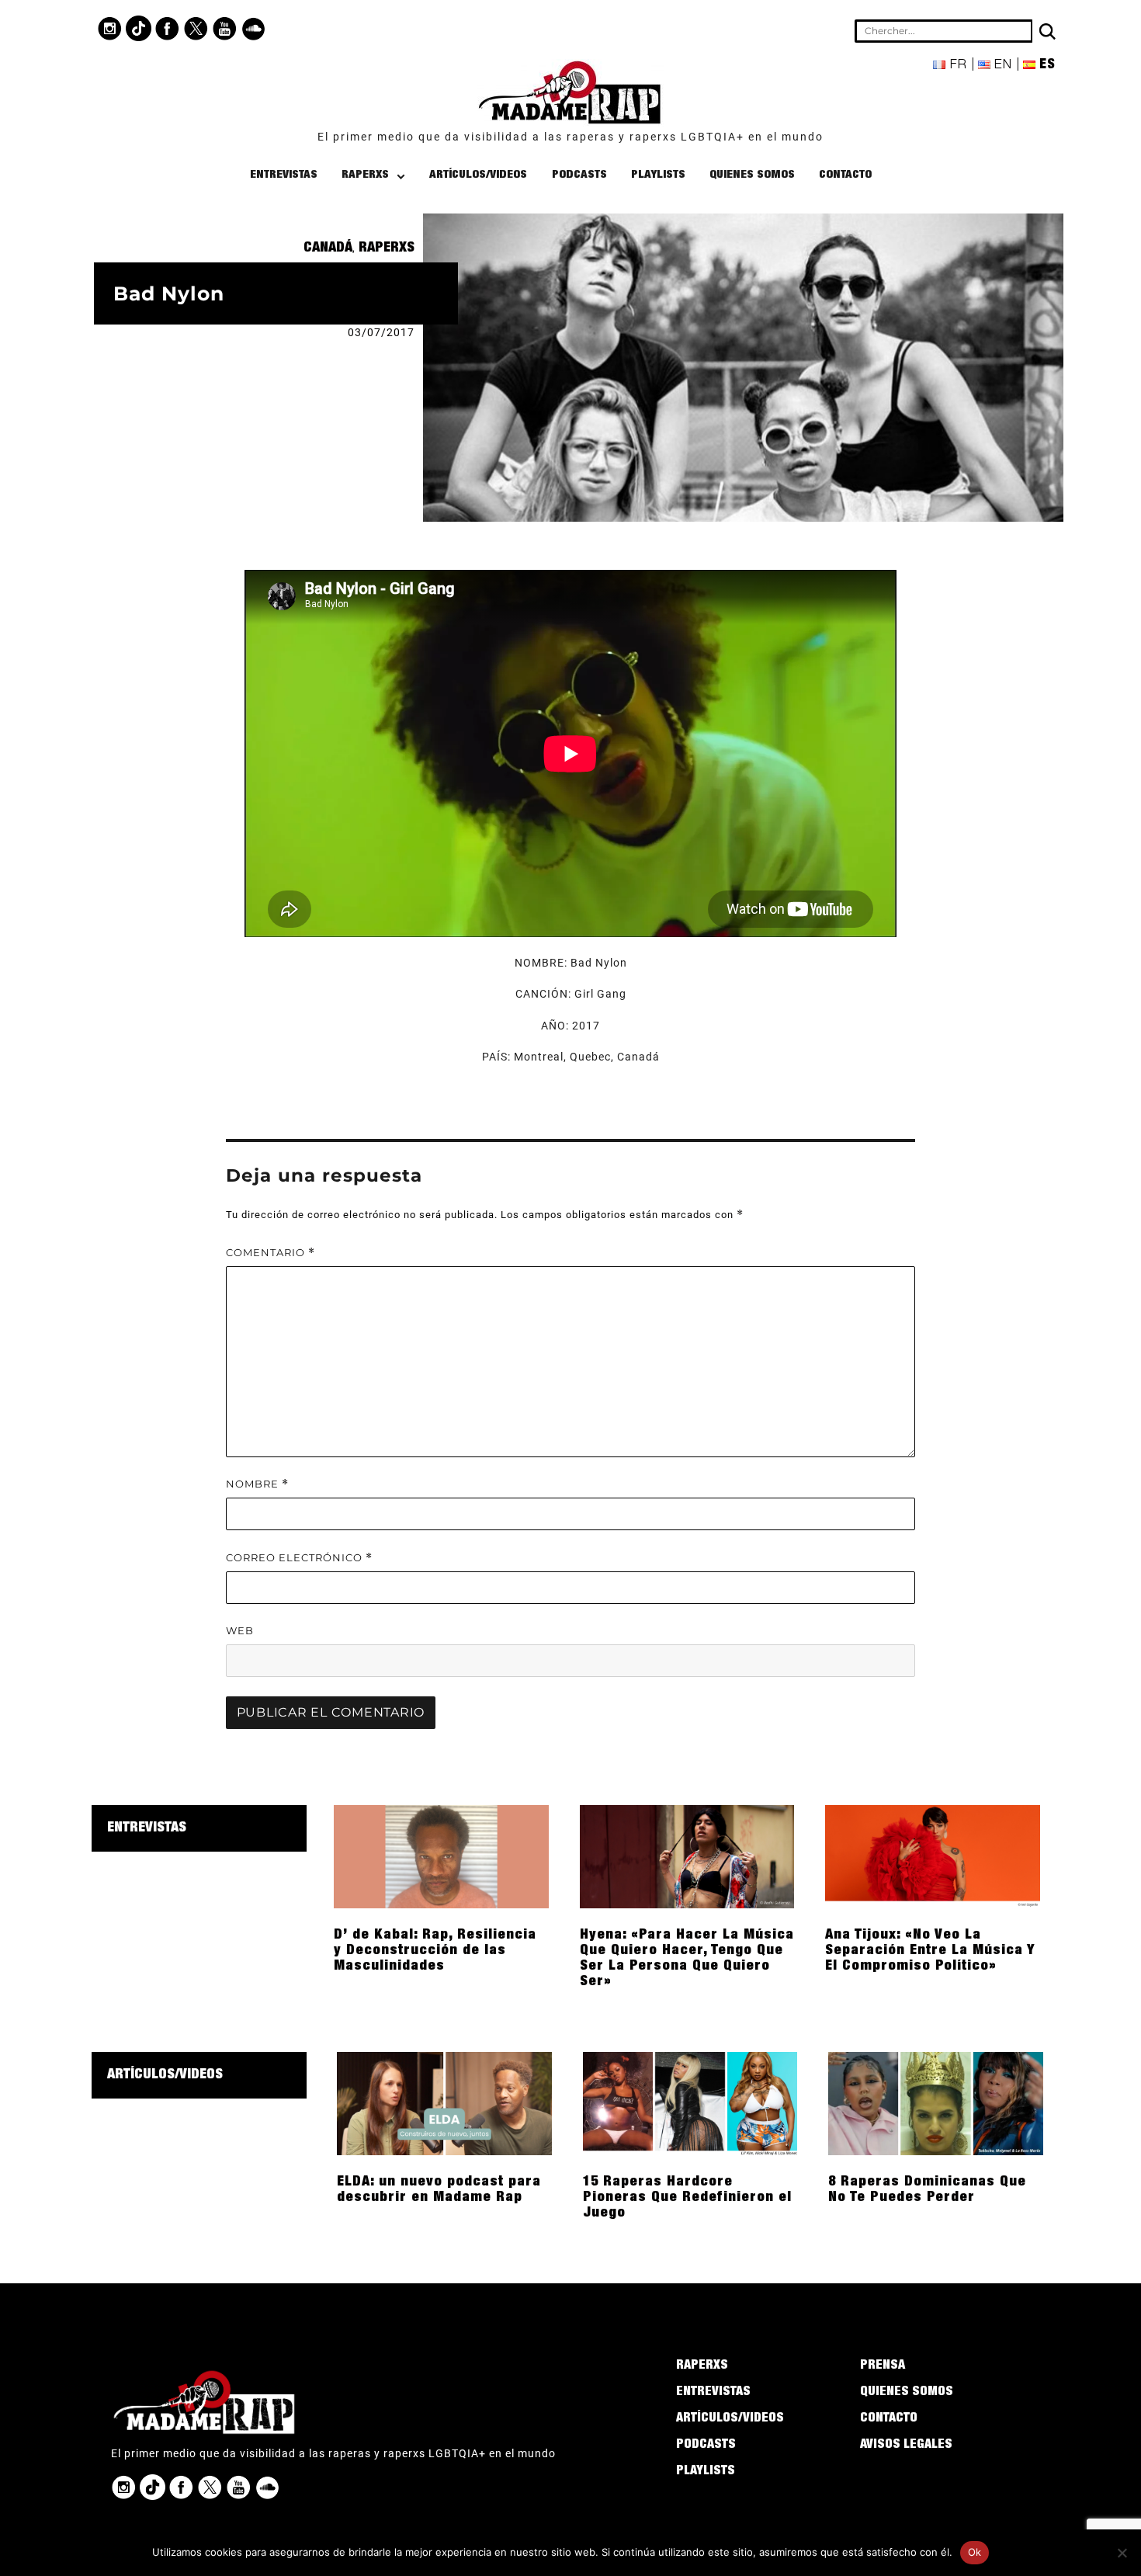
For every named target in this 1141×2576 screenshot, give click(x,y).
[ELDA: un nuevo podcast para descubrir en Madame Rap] (444, 2102)
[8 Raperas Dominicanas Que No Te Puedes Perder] (936, 2102)
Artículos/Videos (478, 175)
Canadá (328, 248)
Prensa (883, 2366)
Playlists (658, 175)
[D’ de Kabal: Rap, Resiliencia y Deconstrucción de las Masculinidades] (441, 1856)
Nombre (257, 1484)
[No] (1122, 2553)
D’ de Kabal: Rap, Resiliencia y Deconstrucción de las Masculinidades (435, 1951)
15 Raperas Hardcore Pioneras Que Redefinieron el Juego (687, 2198)
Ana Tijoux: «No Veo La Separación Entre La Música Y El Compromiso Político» (930, 1951)
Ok (975, 2552)
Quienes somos (752, 175)
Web (240, 1630)
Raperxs (365, 175)
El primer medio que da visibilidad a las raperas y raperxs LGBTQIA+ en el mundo (570, 137)
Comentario (271, 1253)
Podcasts (579, 175)
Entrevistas (284, 175)
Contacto (845, 175)
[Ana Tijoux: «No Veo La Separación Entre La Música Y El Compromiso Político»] (933, 1856)
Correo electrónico (299, 1558)
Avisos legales (906, 2446)
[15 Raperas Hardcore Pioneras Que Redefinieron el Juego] (690, 2102)
